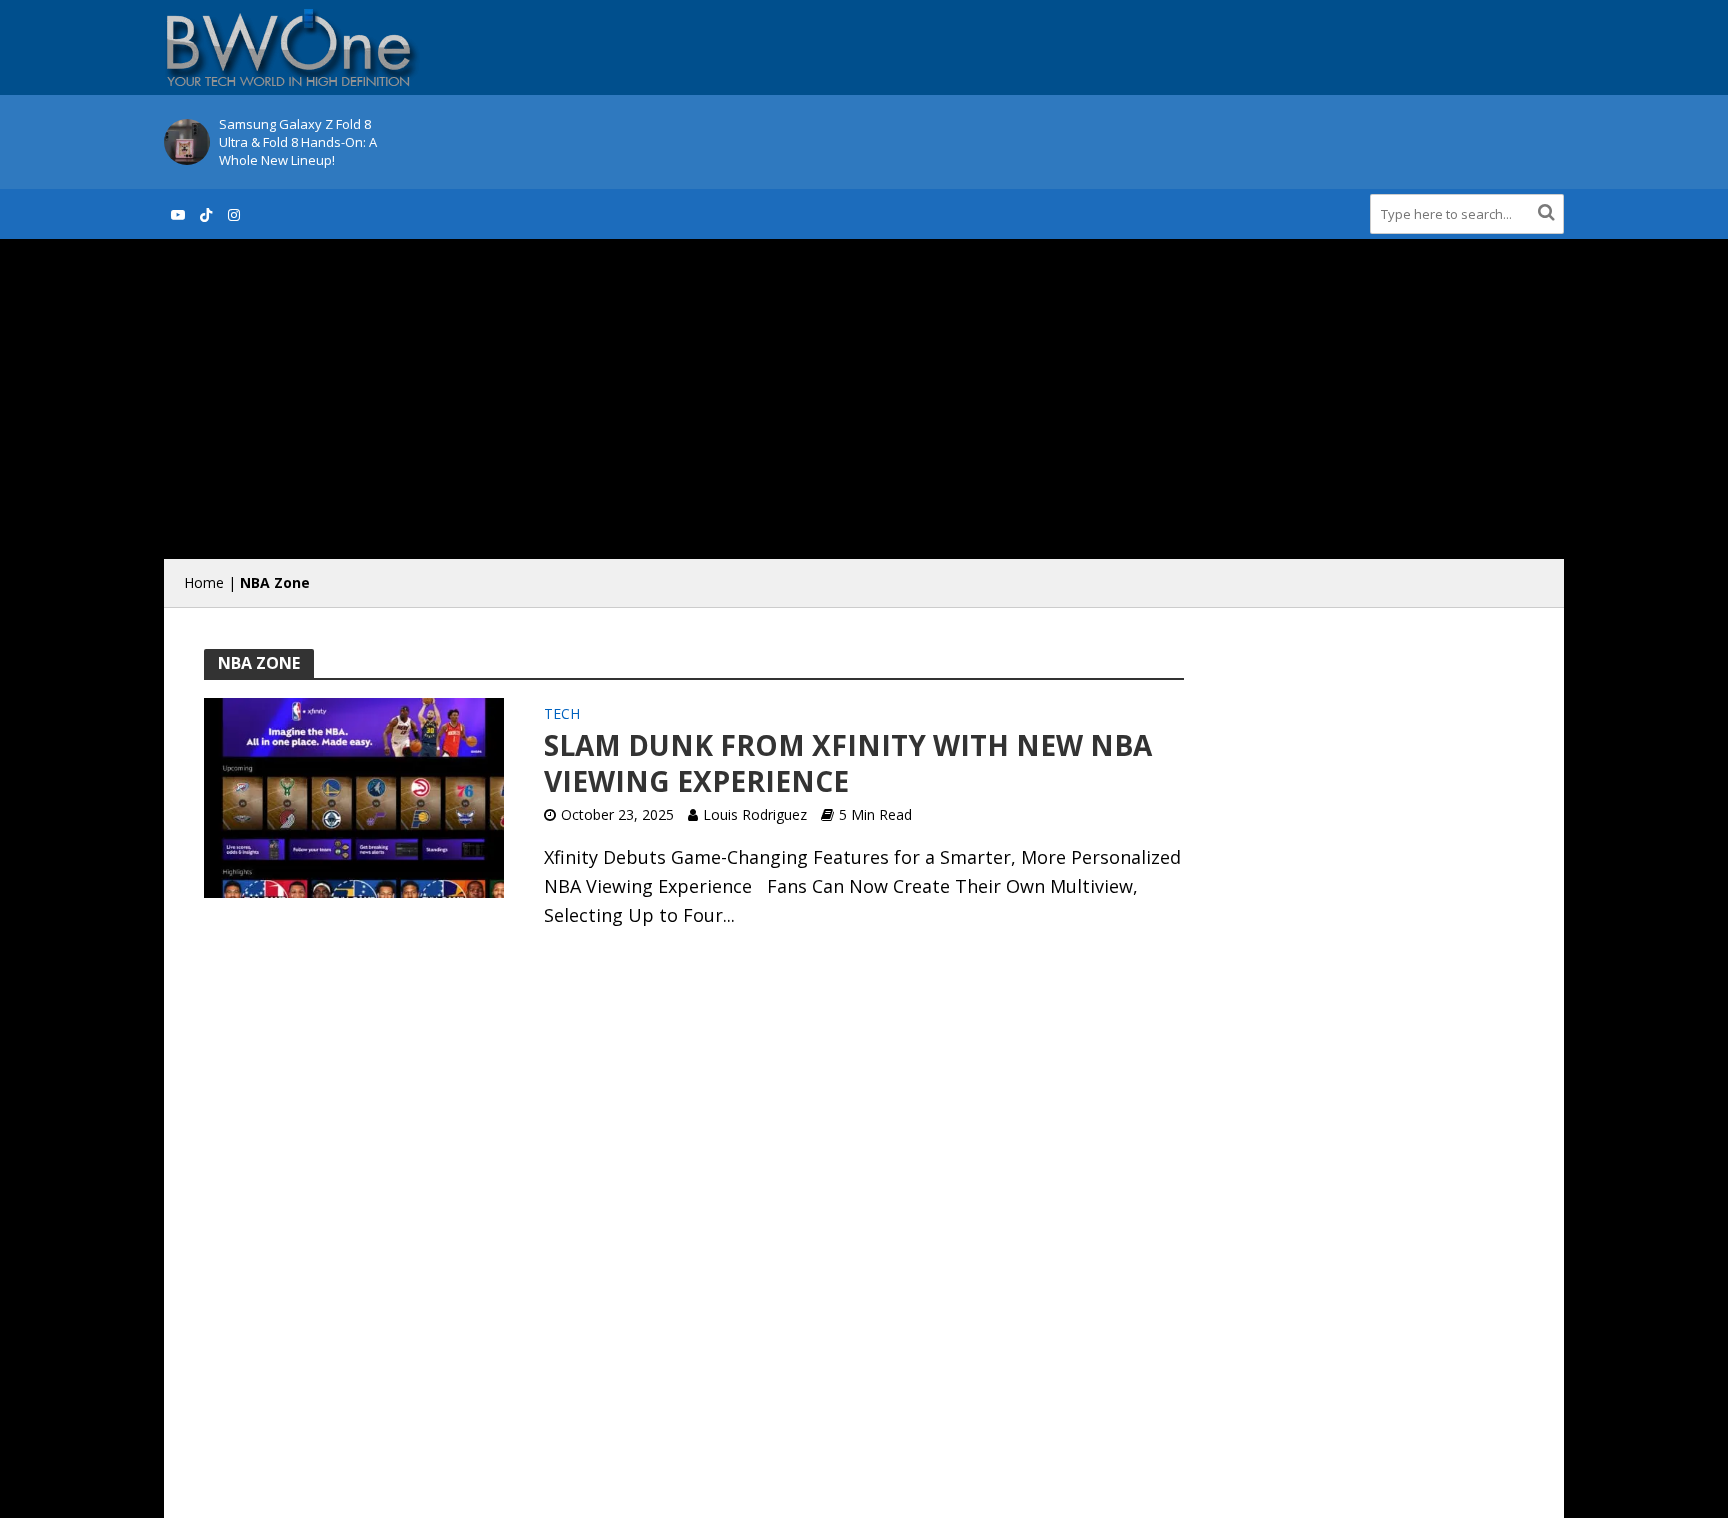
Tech (562, 715)
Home (204, 582)
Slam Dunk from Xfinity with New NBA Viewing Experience (848, 763)
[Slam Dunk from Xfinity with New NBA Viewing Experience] (354, 796)
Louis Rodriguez (755, 814)
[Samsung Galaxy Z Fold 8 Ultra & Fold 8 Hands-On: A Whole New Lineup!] (186, 142)
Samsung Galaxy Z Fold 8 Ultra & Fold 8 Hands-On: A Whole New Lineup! (298, 142)
